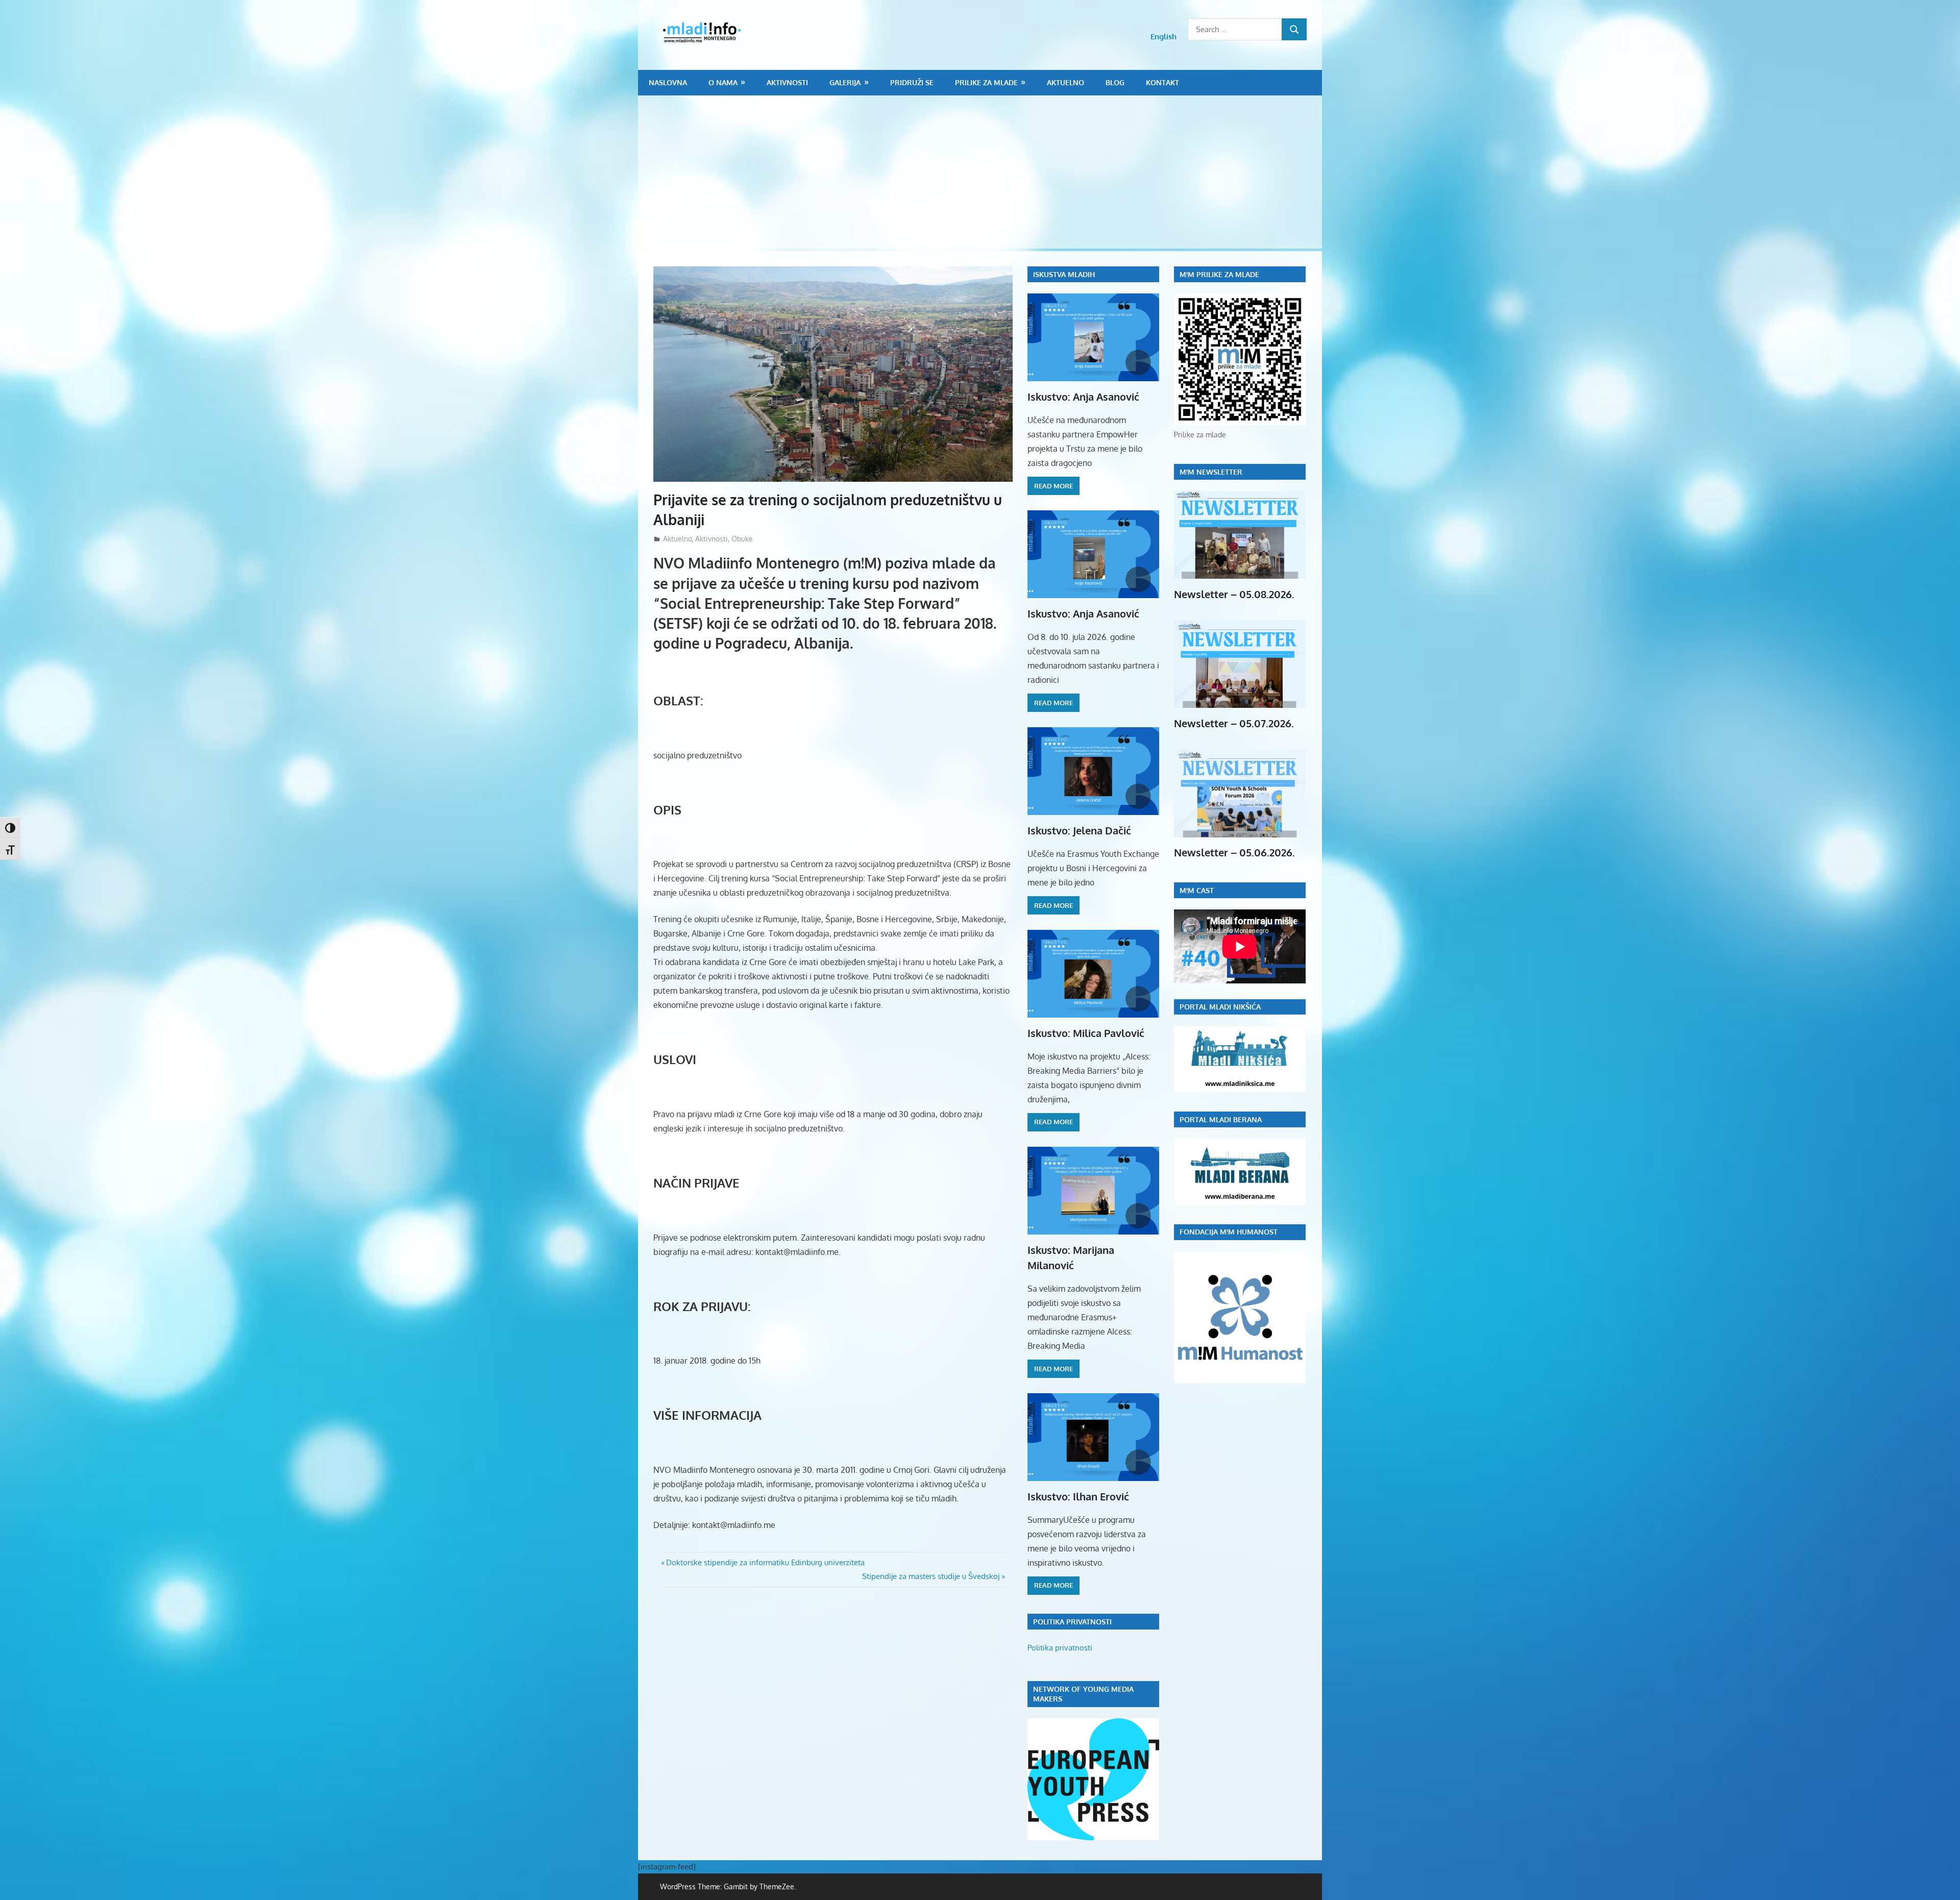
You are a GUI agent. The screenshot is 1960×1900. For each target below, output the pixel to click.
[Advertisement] (980, 172)
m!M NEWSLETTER (1211, 472)
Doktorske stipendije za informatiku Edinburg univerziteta (765, 1562)
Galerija (845, 82)
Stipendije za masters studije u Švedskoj (931, 1576)
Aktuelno (1065, 82)
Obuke (742, 539)
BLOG (1115, 82)
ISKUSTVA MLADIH (1064, 274)
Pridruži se (912, 82)
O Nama (723, 82)
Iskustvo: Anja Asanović (1083, 397)
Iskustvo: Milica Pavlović (1086, 1033)
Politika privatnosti (1060, 1648)
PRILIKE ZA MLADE (986, 82)
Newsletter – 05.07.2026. (1234, 723)
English (1163, 36)
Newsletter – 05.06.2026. (1234, 852)
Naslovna (668, 82)
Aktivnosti (787, 82)
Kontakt (1162, 82)
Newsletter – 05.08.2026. (1234, 594)
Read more (1053, 486)
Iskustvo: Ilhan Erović (1078, 1496)
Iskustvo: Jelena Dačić (1079, 830)
